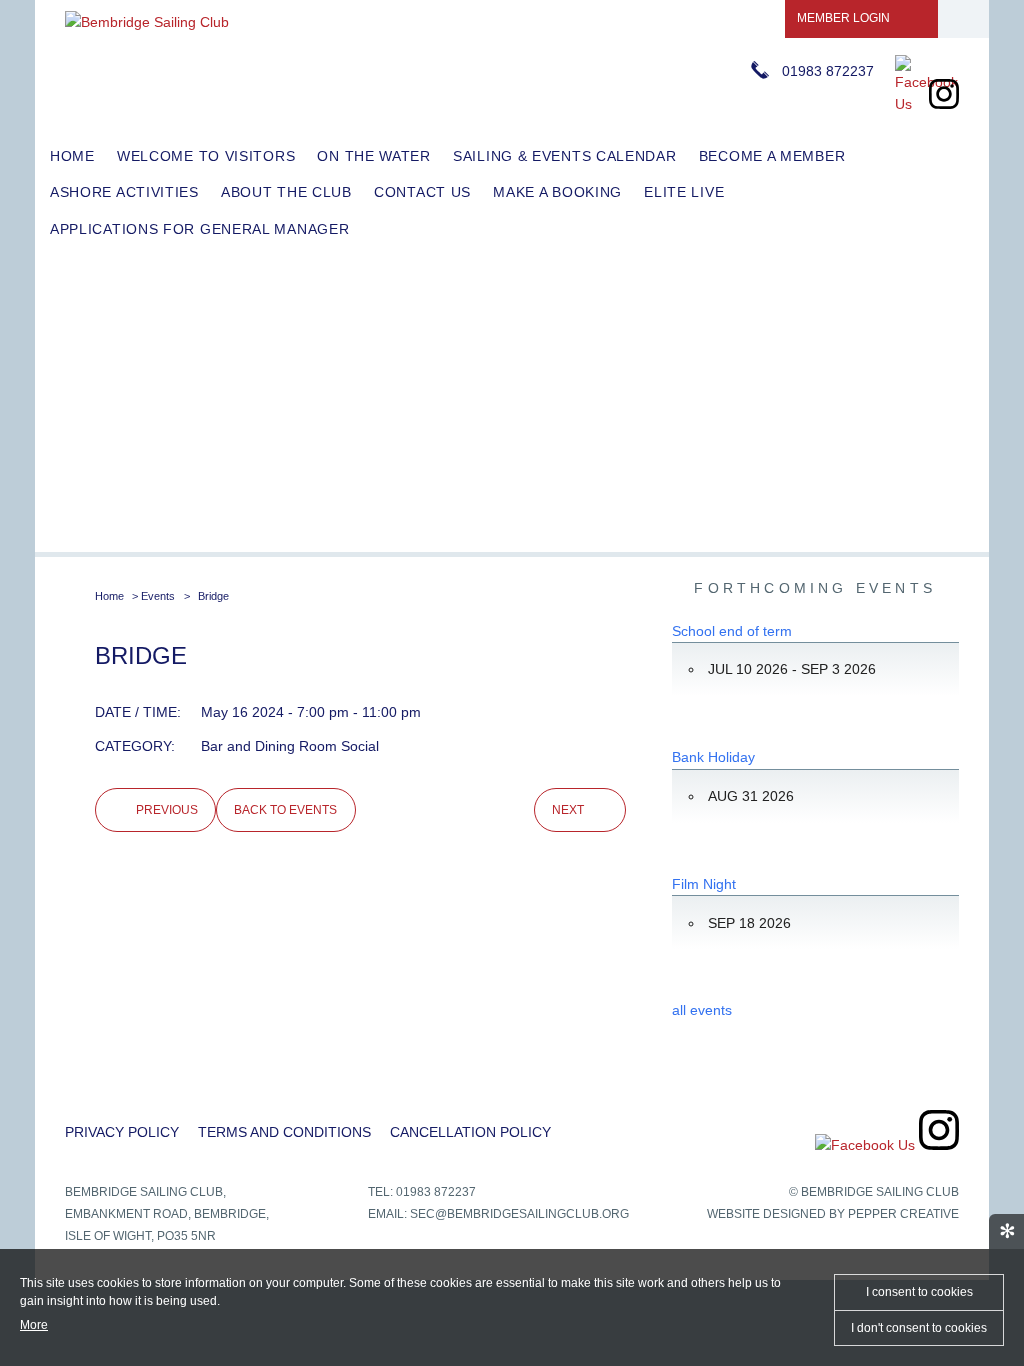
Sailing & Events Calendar (565, 156)
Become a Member (772, 156)
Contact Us (422, 192)
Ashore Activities (124, 192)
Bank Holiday (713, 757)
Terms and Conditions (284, 1132)
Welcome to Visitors (206, 156)
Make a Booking (557, 192)
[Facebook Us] (926, 104)
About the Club (286, 192)
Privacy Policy (122, 1132)
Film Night (704, 884)
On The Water (373, 156)
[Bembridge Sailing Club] (147, 22)
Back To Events (285, 810)
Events (158, 596)
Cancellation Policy (470, 1132)
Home (72, 156)
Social (360, 746)
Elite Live (684, 192)
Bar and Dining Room (269, 746)
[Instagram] (944, 104)
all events (702, 1010)
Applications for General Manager (199, 229)
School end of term (732, 631)
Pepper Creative (903, 1214)
